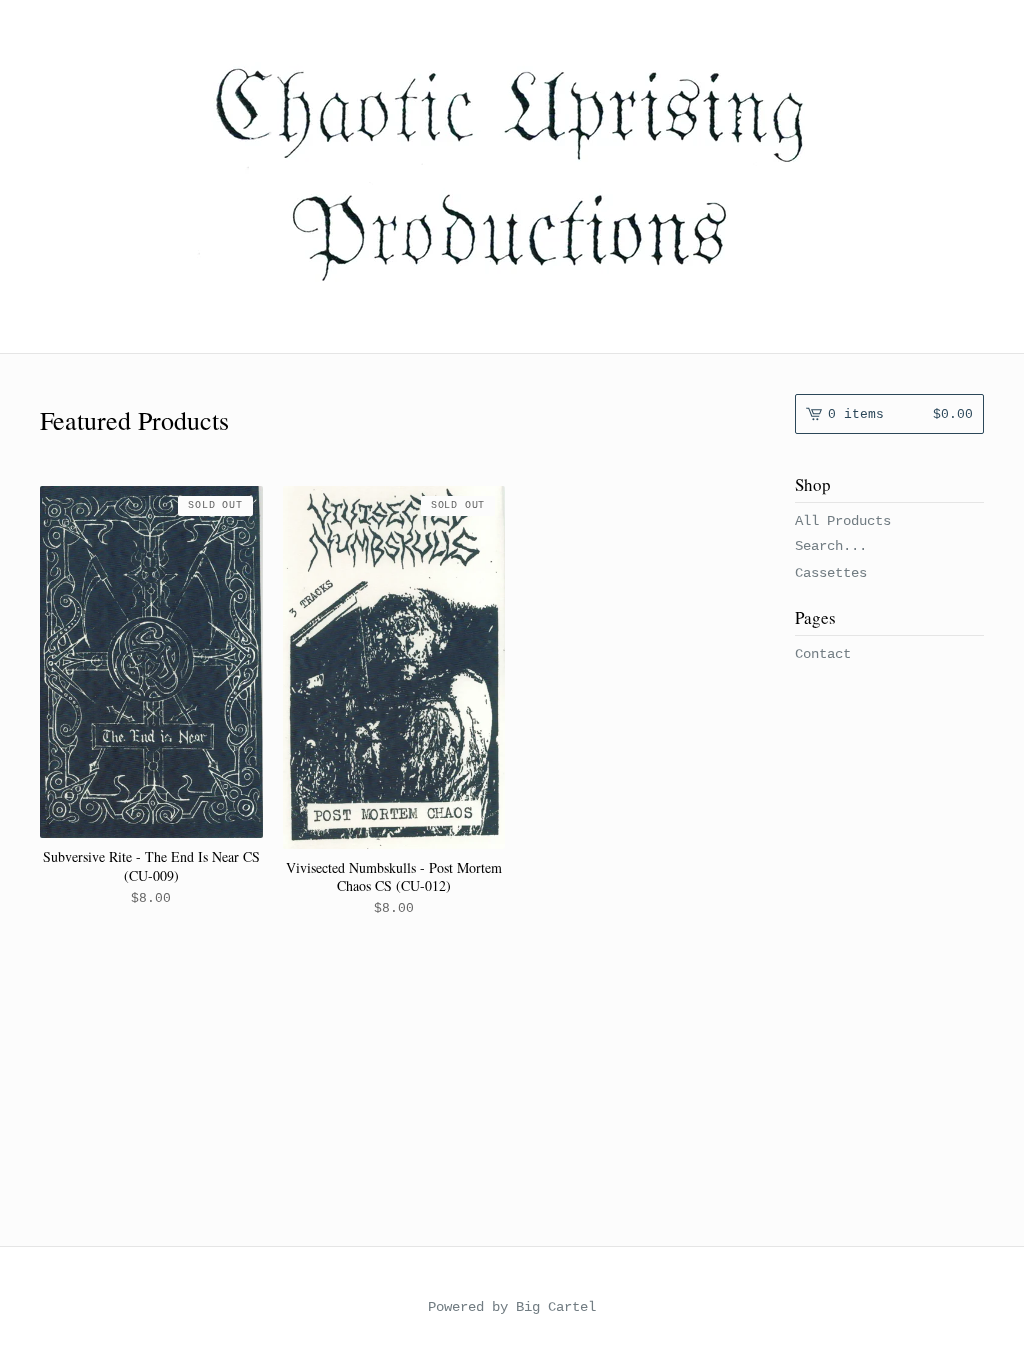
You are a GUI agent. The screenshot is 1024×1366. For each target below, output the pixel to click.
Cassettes (831, 573)
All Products (843, 521)
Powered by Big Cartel (512, 1307)
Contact (823, 654)
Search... (831, 546)
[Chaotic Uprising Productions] (512, 175)
